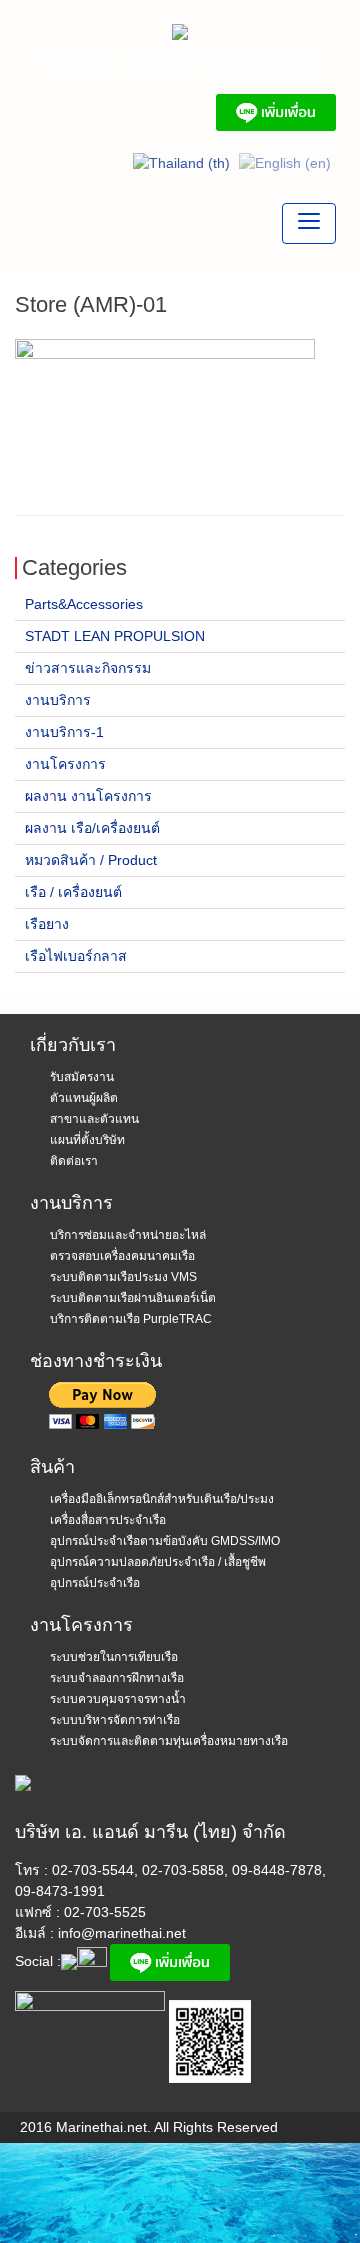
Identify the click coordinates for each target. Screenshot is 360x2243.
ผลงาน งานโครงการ (88, 796)
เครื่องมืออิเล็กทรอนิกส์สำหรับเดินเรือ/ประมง (162, 1499)
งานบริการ (58, 700)
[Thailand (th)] (181, 162)
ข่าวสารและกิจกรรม (88, 668)
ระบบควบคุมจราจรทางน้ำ (118, 1699)
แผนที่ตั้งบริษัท (87, 1140)
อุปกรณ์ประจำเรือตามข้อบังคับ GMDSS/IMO (165, 1541)
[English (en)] (285, 162)
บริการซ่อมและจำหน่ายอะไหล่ (128, 1235)
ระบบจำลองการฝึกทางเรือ (117, 1678)
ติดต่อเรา (74, 1161)
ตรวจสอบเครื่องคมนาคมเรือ (122, 1256)
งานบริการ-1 (64, 732)
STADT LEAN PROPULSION (115, 636)
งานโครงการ (65, 764)
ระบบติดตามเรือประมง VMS (123, 1277)
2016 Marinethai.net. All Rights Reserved (149, 2127)
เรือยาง (47, 924)
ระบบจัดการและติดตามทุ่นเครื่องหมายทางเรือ (169, 1741)
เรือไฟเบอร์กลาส (76, 956)
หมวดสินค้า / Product (91, 860)
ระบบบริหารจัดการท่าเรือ (115, 1720)
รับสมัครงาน (82, 1077)
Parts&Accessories (84, 604)
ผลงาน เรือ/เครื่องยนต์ (92, 828)
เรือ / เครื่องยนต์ (73, 892)
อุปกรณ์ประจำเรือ (95, 1583)
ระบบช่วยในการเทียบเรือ (114, 1657)
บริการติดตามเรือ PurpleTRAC (131, 1319)
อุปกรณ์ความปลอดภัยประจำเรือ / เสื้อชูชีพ (158, 1562)
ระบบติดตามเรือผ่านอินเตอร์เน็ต (133, 1298)
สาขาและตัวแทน (94, 1119)
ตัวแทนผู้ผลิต (84, 1098)
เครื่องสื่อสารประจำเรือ (108, 1520)
